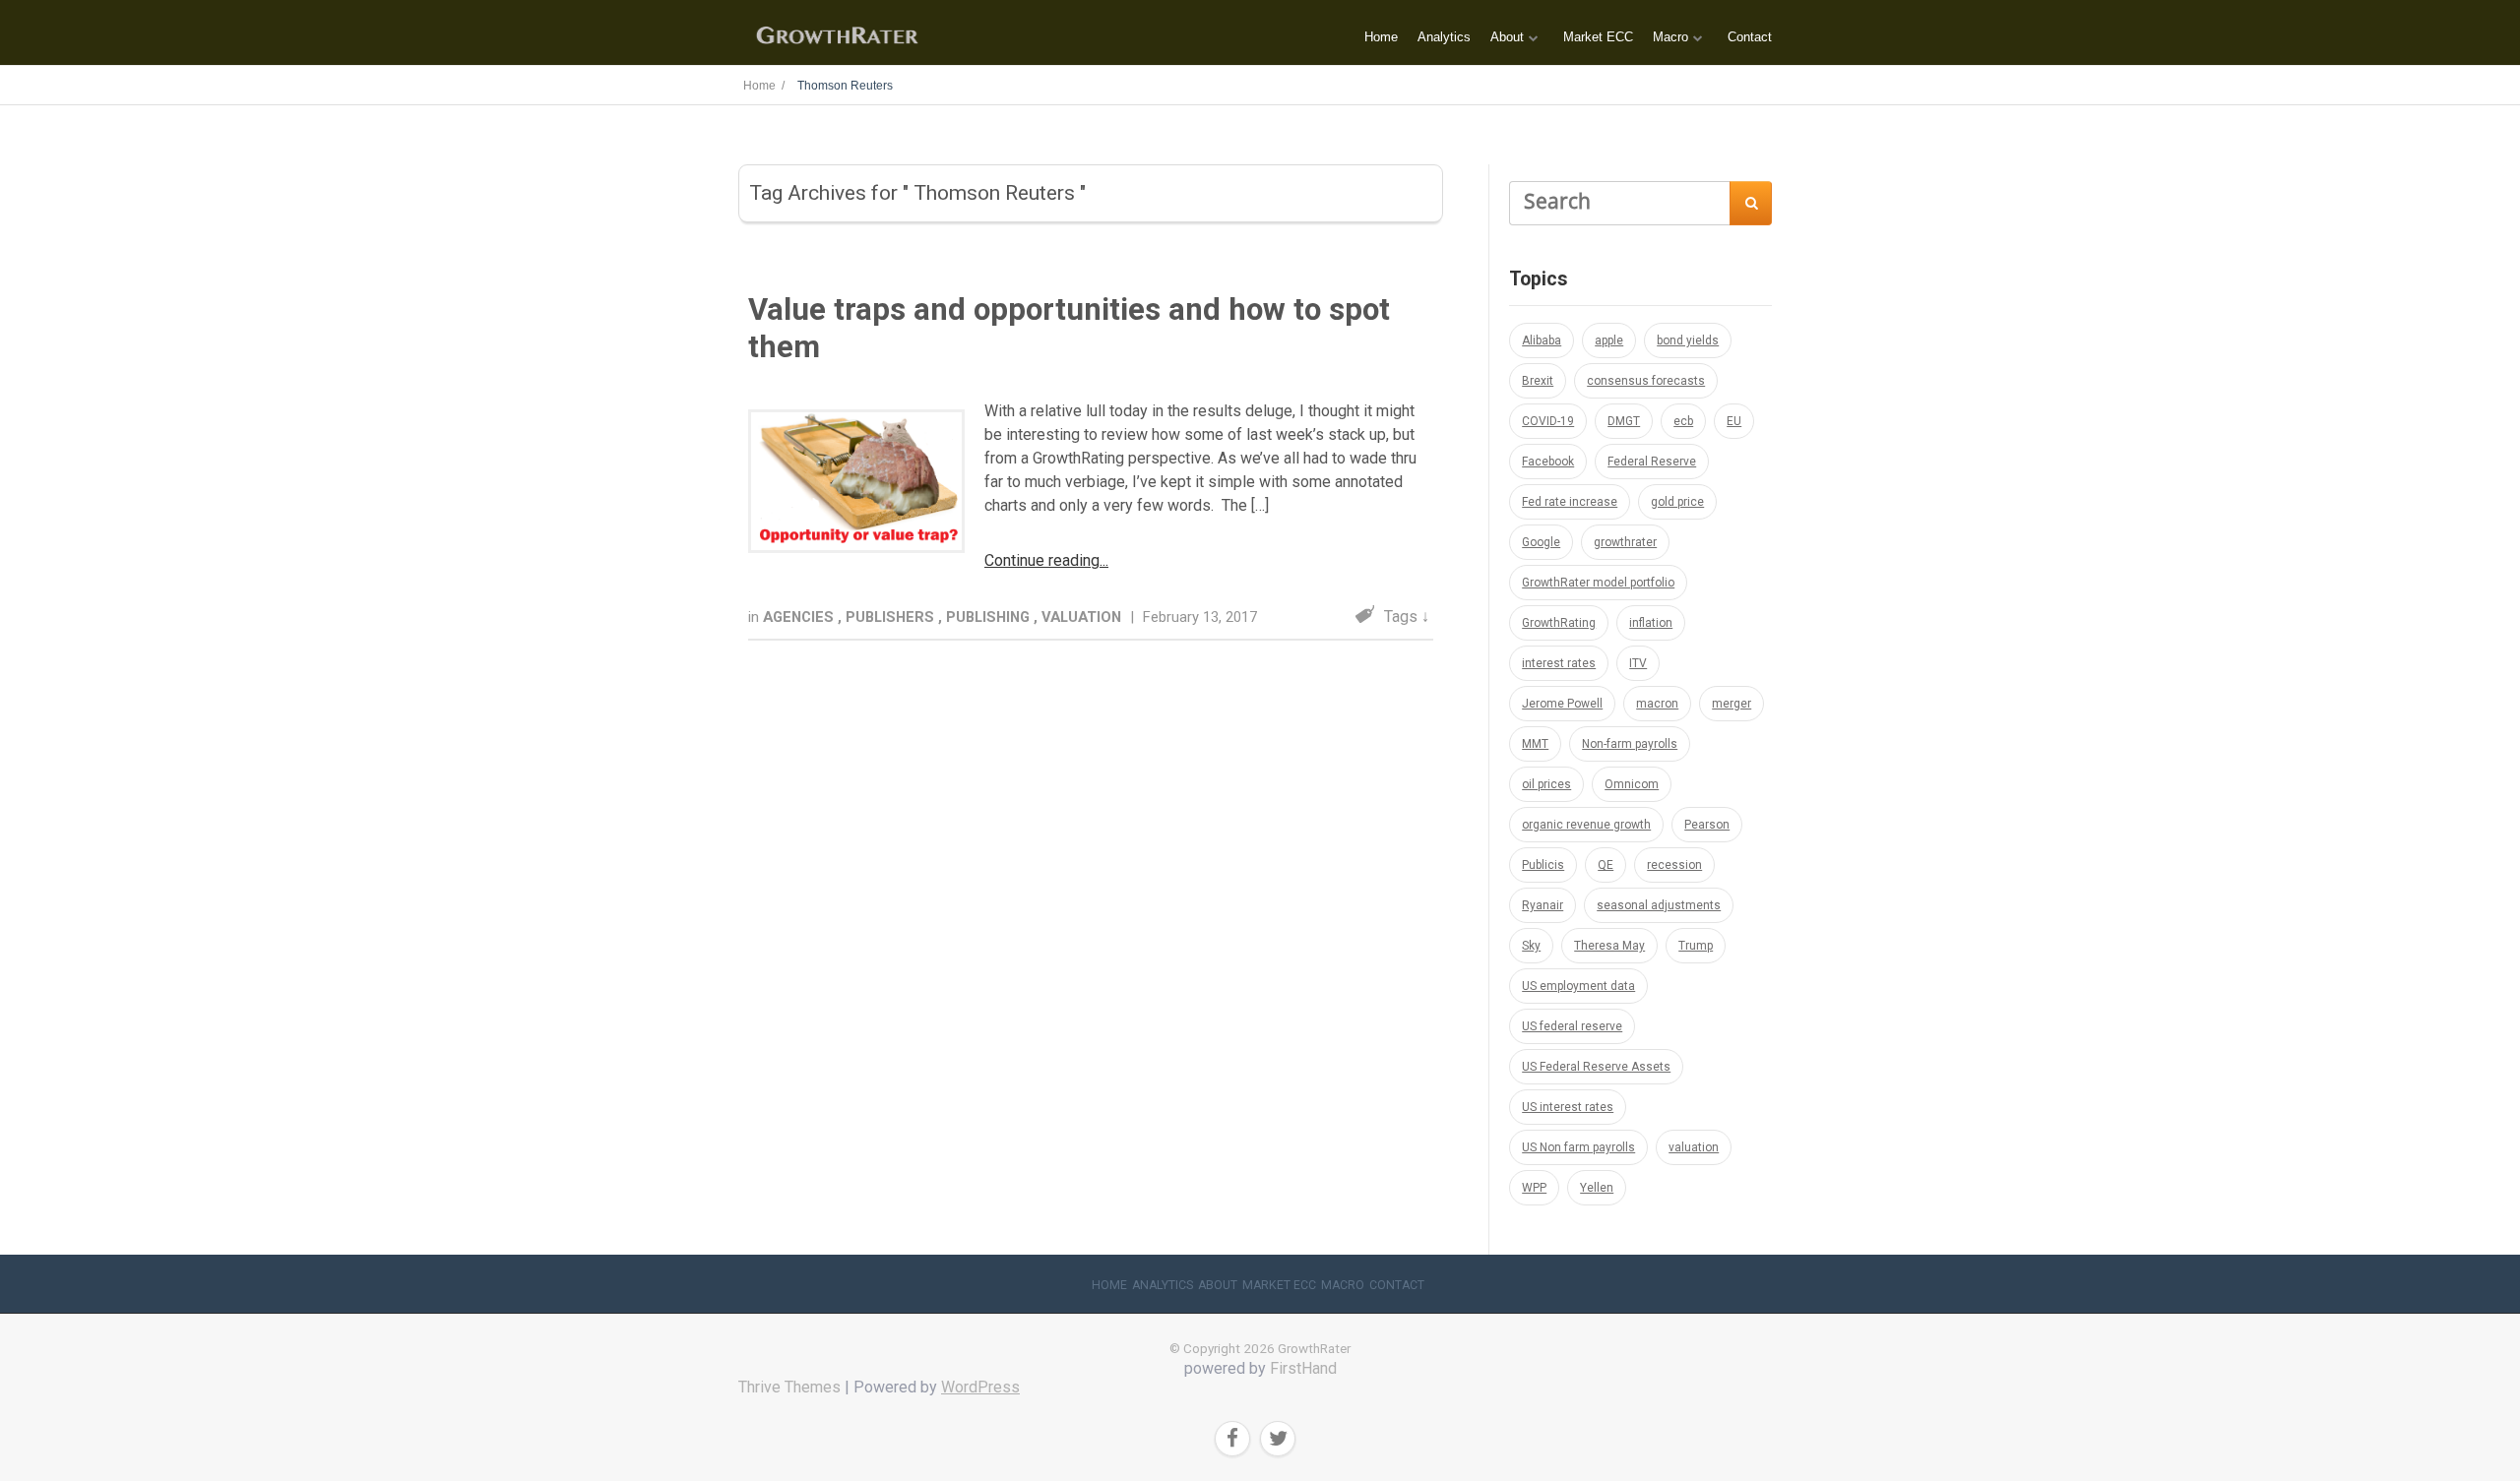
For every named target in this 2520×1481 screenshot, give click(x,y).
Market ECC (1598, 37)
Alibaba (1542, 340)
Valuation (1083, 617)
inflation (1651, 623)
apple (1609, 340)
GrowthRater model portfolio (1598, 583)
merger (1732, 704)
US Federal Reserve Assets (1596, 1067)
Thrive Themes (789, 1387)
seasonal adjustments (1659, 905)
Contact (1750, 37)
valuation (1694, 1147)
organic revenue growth (1586, 825)
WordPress (980, 1387)
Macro (1670, 37)
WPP (1534, 1188)
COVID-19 (1548, 421)
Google (1541, 542)
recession (1674, 865)
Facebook (1548, 462)
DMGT (1624, 421)
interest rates (1559, 663)
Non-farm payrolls (1630, 744)
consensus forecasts (1646, 381)
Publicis (1543, 865)
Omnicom (1632, 784)
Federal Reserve (1652, 462)
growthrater (1625, 542)
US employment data (1578, 986)
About (1507, 37)
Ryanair (1543, 905)
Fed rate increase (1570, 502)
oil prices (1546, 784)
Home (1381, 37)
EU (1734, 421)
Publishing (990, 617)
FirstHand (1303, 1368)
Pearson (1707, 825)
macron (1657, 704)
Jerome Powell (1562, 704)
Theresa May (1609, 946)
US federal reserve (1572, 1026)
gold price (1677, 502)
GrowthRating (1559, 623)
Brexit (1538, 381)
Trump (1696, 946)
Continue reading (1042, 560)
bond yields (1688, 340)
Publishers (892, 617)
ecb (1683, 421)
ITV (1638, 663)
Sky (1531, 946)
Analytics (1444, 37)
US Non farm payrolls (1578, 1147)
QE (1606, 865)
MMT (1535, 744)
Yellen (1597, 1188)
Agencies (800, 617)
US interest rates (1568, 1107)
